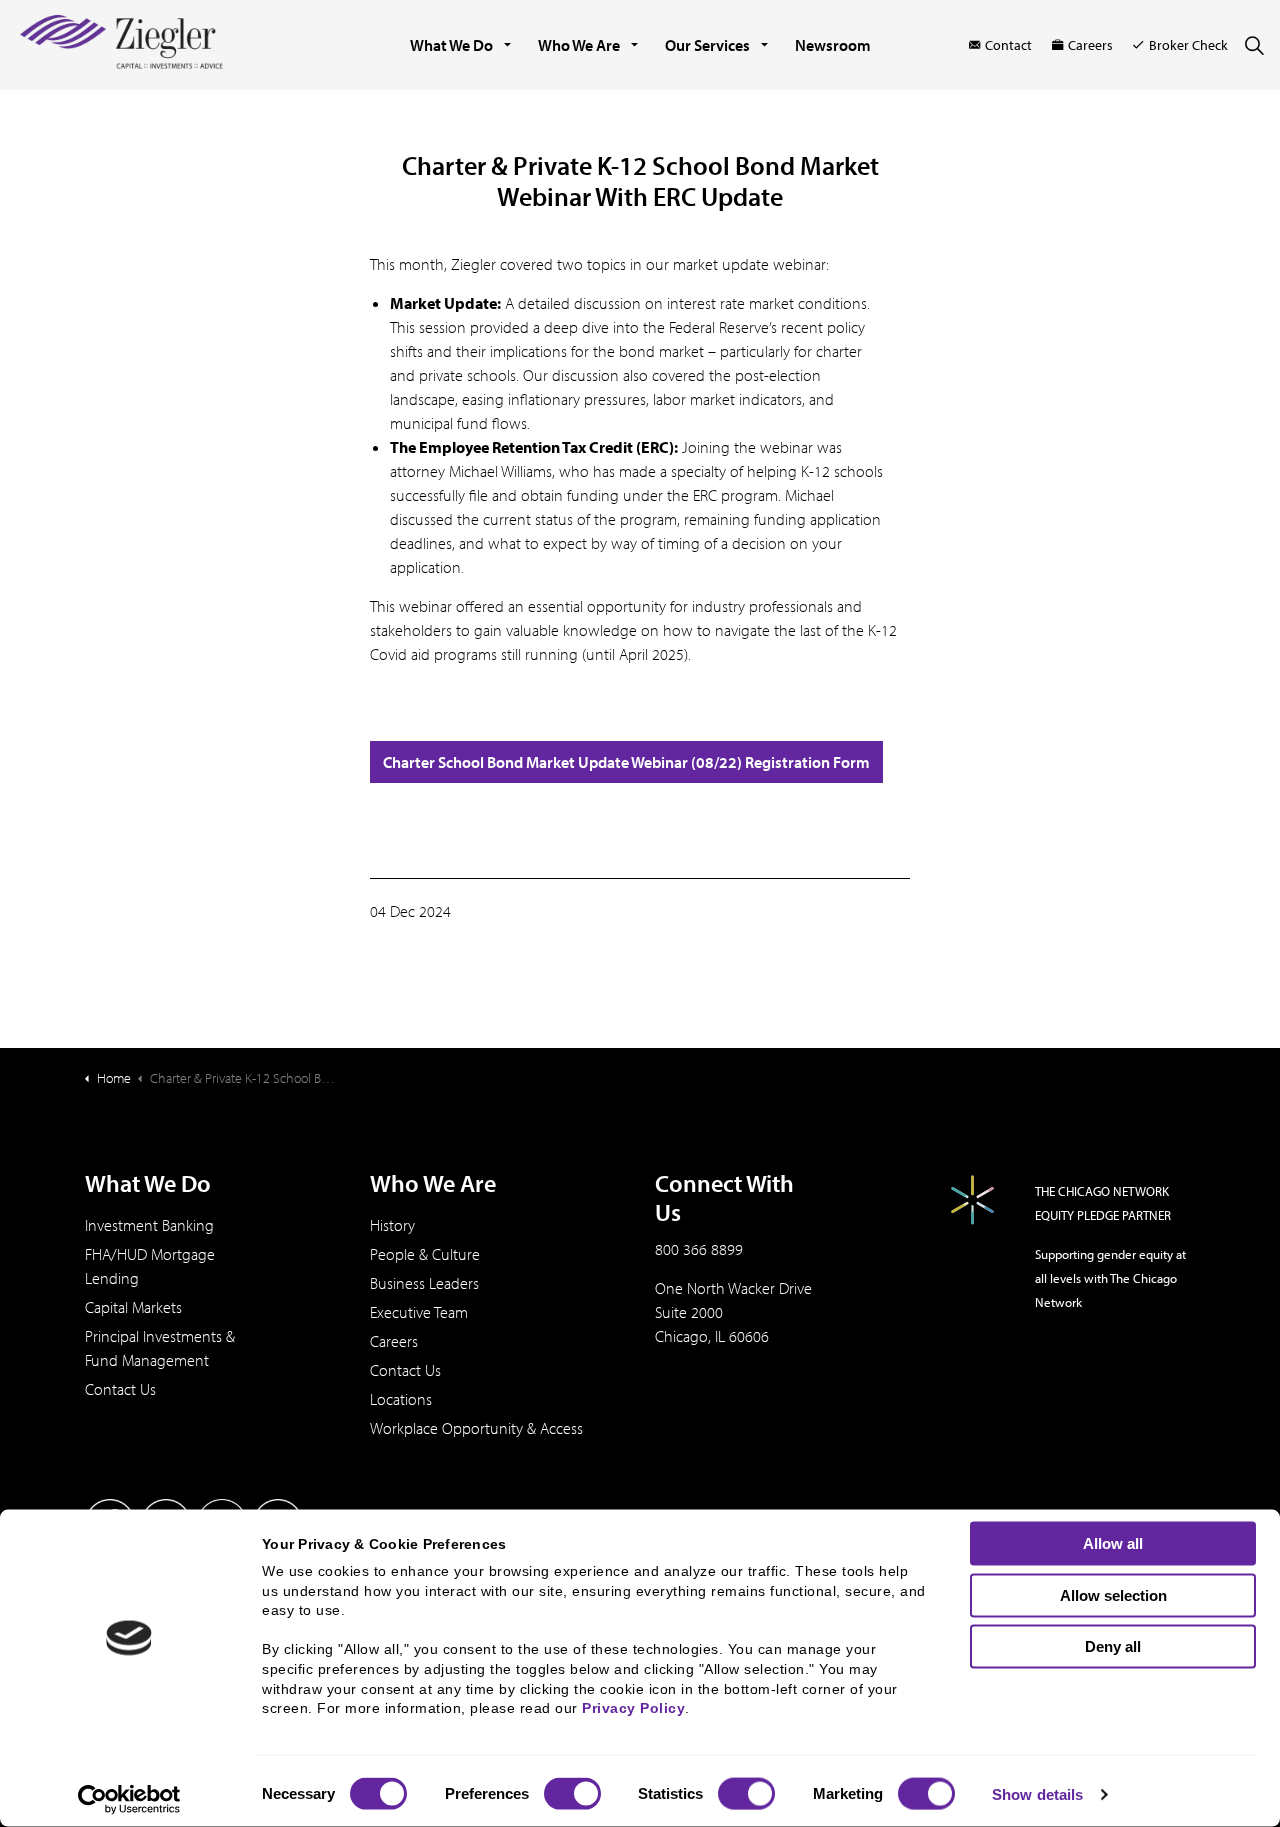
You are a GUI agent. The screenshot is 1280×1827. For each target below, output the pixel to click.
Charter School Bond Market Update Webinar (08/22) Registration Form (626, 762)
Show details (1037, 1794)
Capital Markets (133, 1307)
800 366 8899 (699, 1249)
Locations (401, 1399)
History (392, 1225)
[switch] (572, 1794)
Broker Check (1188, 45)
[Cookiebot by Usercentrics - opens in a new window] (129, 1800)
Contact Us (120, 1389)
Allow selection (1113, 1594)
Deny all (1113, 1646)
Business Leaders (424, 1283)
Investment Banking (149, 1225)
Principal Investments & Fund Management (160, 1348)
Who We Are (579, 45)
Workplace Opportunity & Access (476, 1428)
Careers (1090, 45)
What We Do (451, 45)
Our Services (707, 45)
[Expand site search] (1254, 45)
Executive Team (419, 1312)
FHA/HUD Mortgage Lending (150, 1266)
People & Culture (425, 1254)
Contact (1008, 45)
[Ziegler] (121, 45)
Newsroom (833, 45)
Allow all (1113, 1543)
